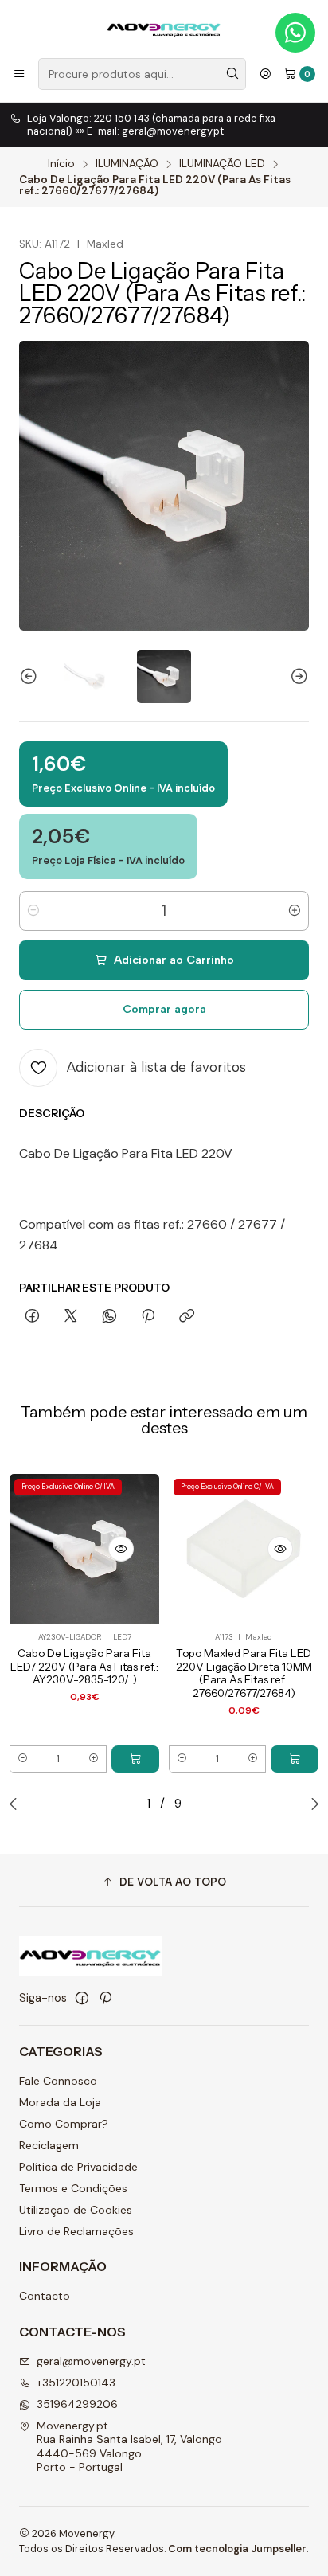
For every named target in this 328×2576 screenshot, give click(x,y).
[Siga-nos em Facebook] (82, 1998)
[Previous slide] (31, 676)
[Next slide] (297, 676)
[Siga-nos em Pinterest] (105, 1998)
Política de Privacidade (78, 2167)
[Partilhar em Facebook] (32, 1317)
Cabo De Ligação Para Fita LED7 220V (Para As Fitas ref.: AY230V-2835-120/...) (84, 1667)
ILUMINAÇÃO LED (222, 164)
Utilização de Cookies (76, 2210)
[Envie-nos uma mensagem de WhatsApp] (295, 33)
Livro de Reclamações (76, 2231)
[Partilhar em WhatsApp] (109, 1317)
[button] (164, 1882)
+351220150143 (76, 2383)
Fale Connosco (58, 2081)
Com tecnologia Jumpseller (237, 2549)
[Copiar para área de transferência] (187, 1317)
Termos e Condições (73, 2188)
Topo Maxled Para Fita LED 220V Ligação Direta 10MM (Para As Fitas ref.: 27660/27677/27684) (244, 1673)
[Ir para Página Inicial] (164, 28)
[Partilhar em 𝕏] (71, 1317)
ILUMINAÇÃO (127, 164)
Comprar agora (164, 1009)
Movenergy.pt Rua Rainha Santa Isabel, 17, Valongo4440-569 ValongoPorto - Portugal (129, 2447)
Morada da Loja (60, 2102)
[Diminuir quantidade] (33, 911)
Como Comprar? (64, 2124)
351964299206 (77, 2404)
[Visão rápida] (121, 1549)
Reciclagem (49, 2145)
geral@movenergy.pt (91, 2361)
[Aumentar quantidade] (295, 911)
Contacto (45, 2296)
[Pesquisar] (232, 74)
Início (61, 164)
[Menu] (19, 74)
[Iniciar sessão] (265, 74)
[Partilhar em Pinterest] (148, 1317)
